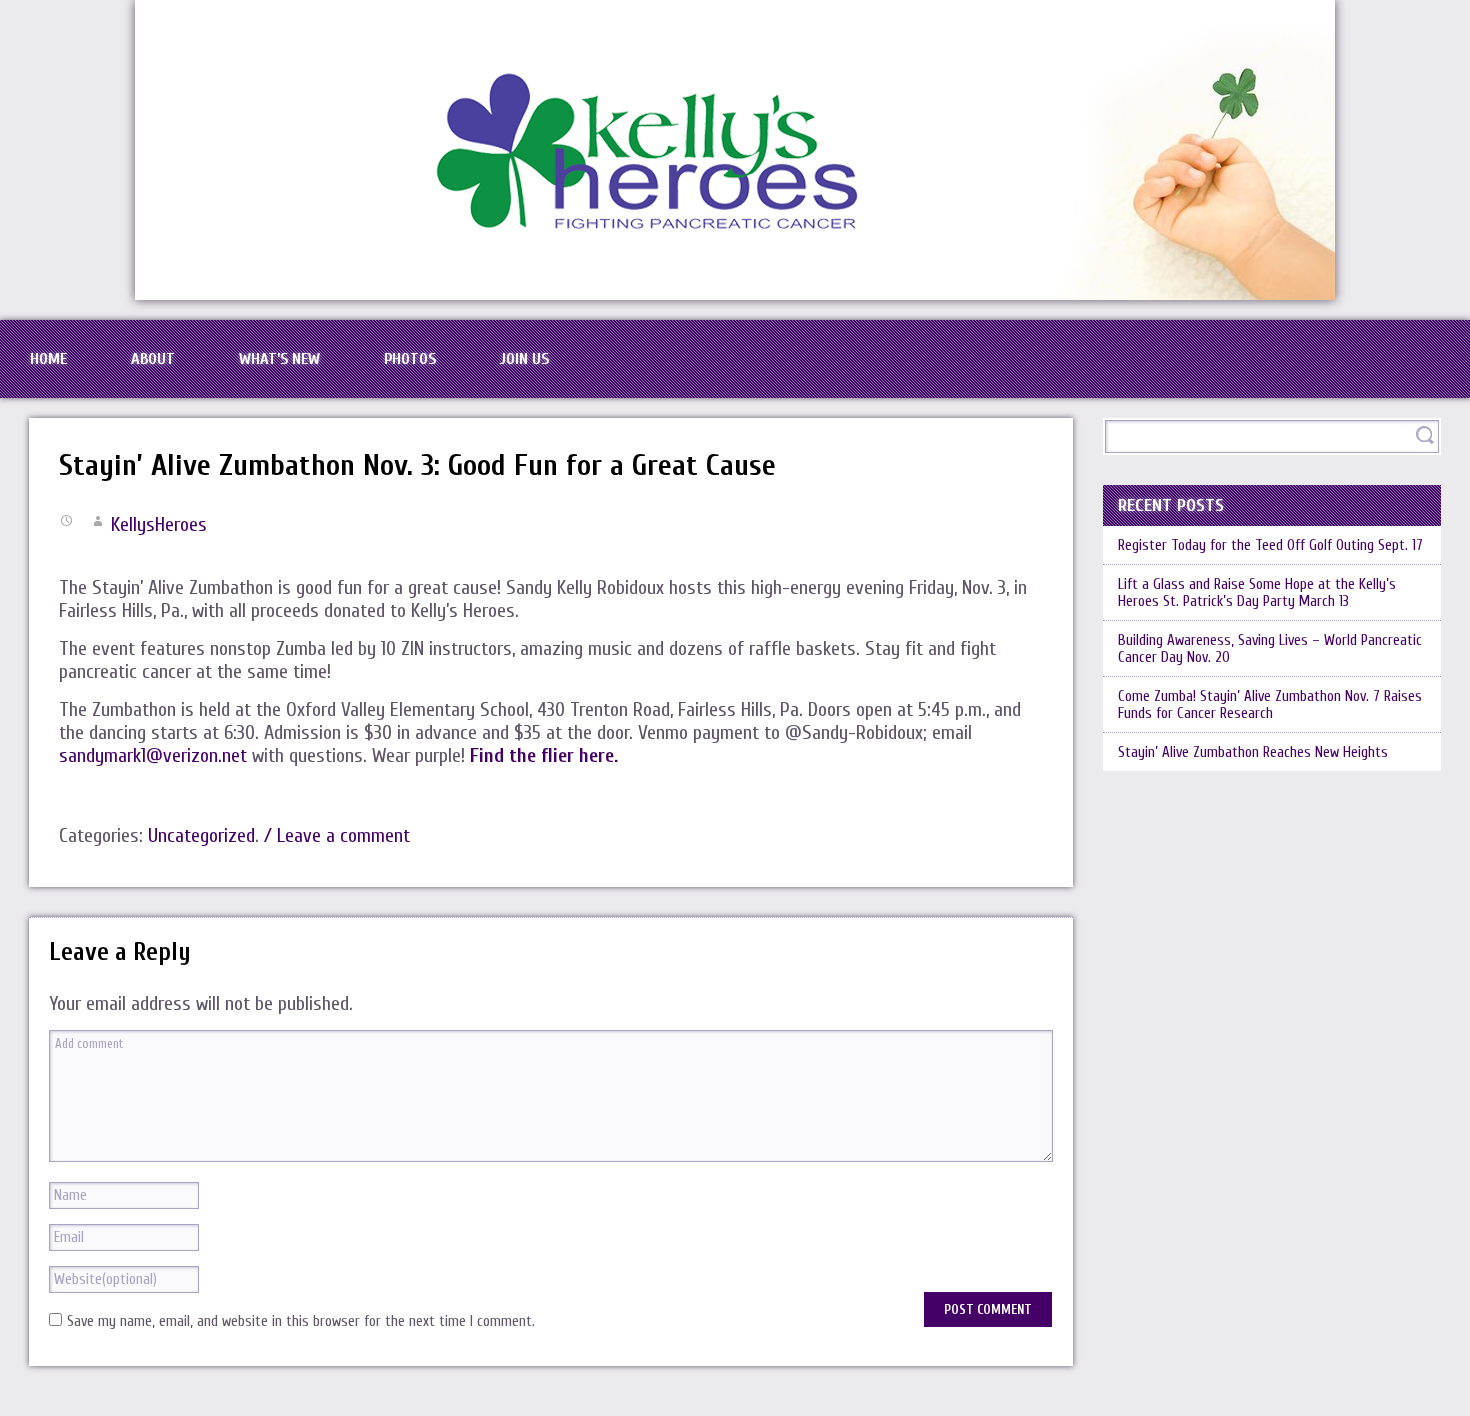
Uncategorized (201, 835)
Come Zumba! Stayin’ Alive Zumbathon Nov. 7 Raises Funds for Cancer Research (1270, 705)
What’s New (279, 359)
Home (48, 359)
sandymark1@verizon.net (153, 755)
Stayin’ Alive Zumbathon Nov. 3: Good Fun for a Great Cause (417, 465)
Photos (410, 359)
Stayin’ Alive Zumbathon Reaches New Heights (1253, 752)
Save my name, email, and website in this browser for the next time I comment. (301, 1321)
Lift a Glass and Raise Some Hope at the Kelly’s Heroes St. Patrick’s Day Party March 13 (1257, 593)
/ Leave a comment (337, 835)
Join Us (524, 359)
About (153, 359)
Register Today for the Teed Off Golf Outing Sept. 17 (1270, 545)
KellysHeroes (159, 524)
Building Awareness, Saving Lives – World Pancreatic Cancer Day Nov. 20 (1270, 649)
